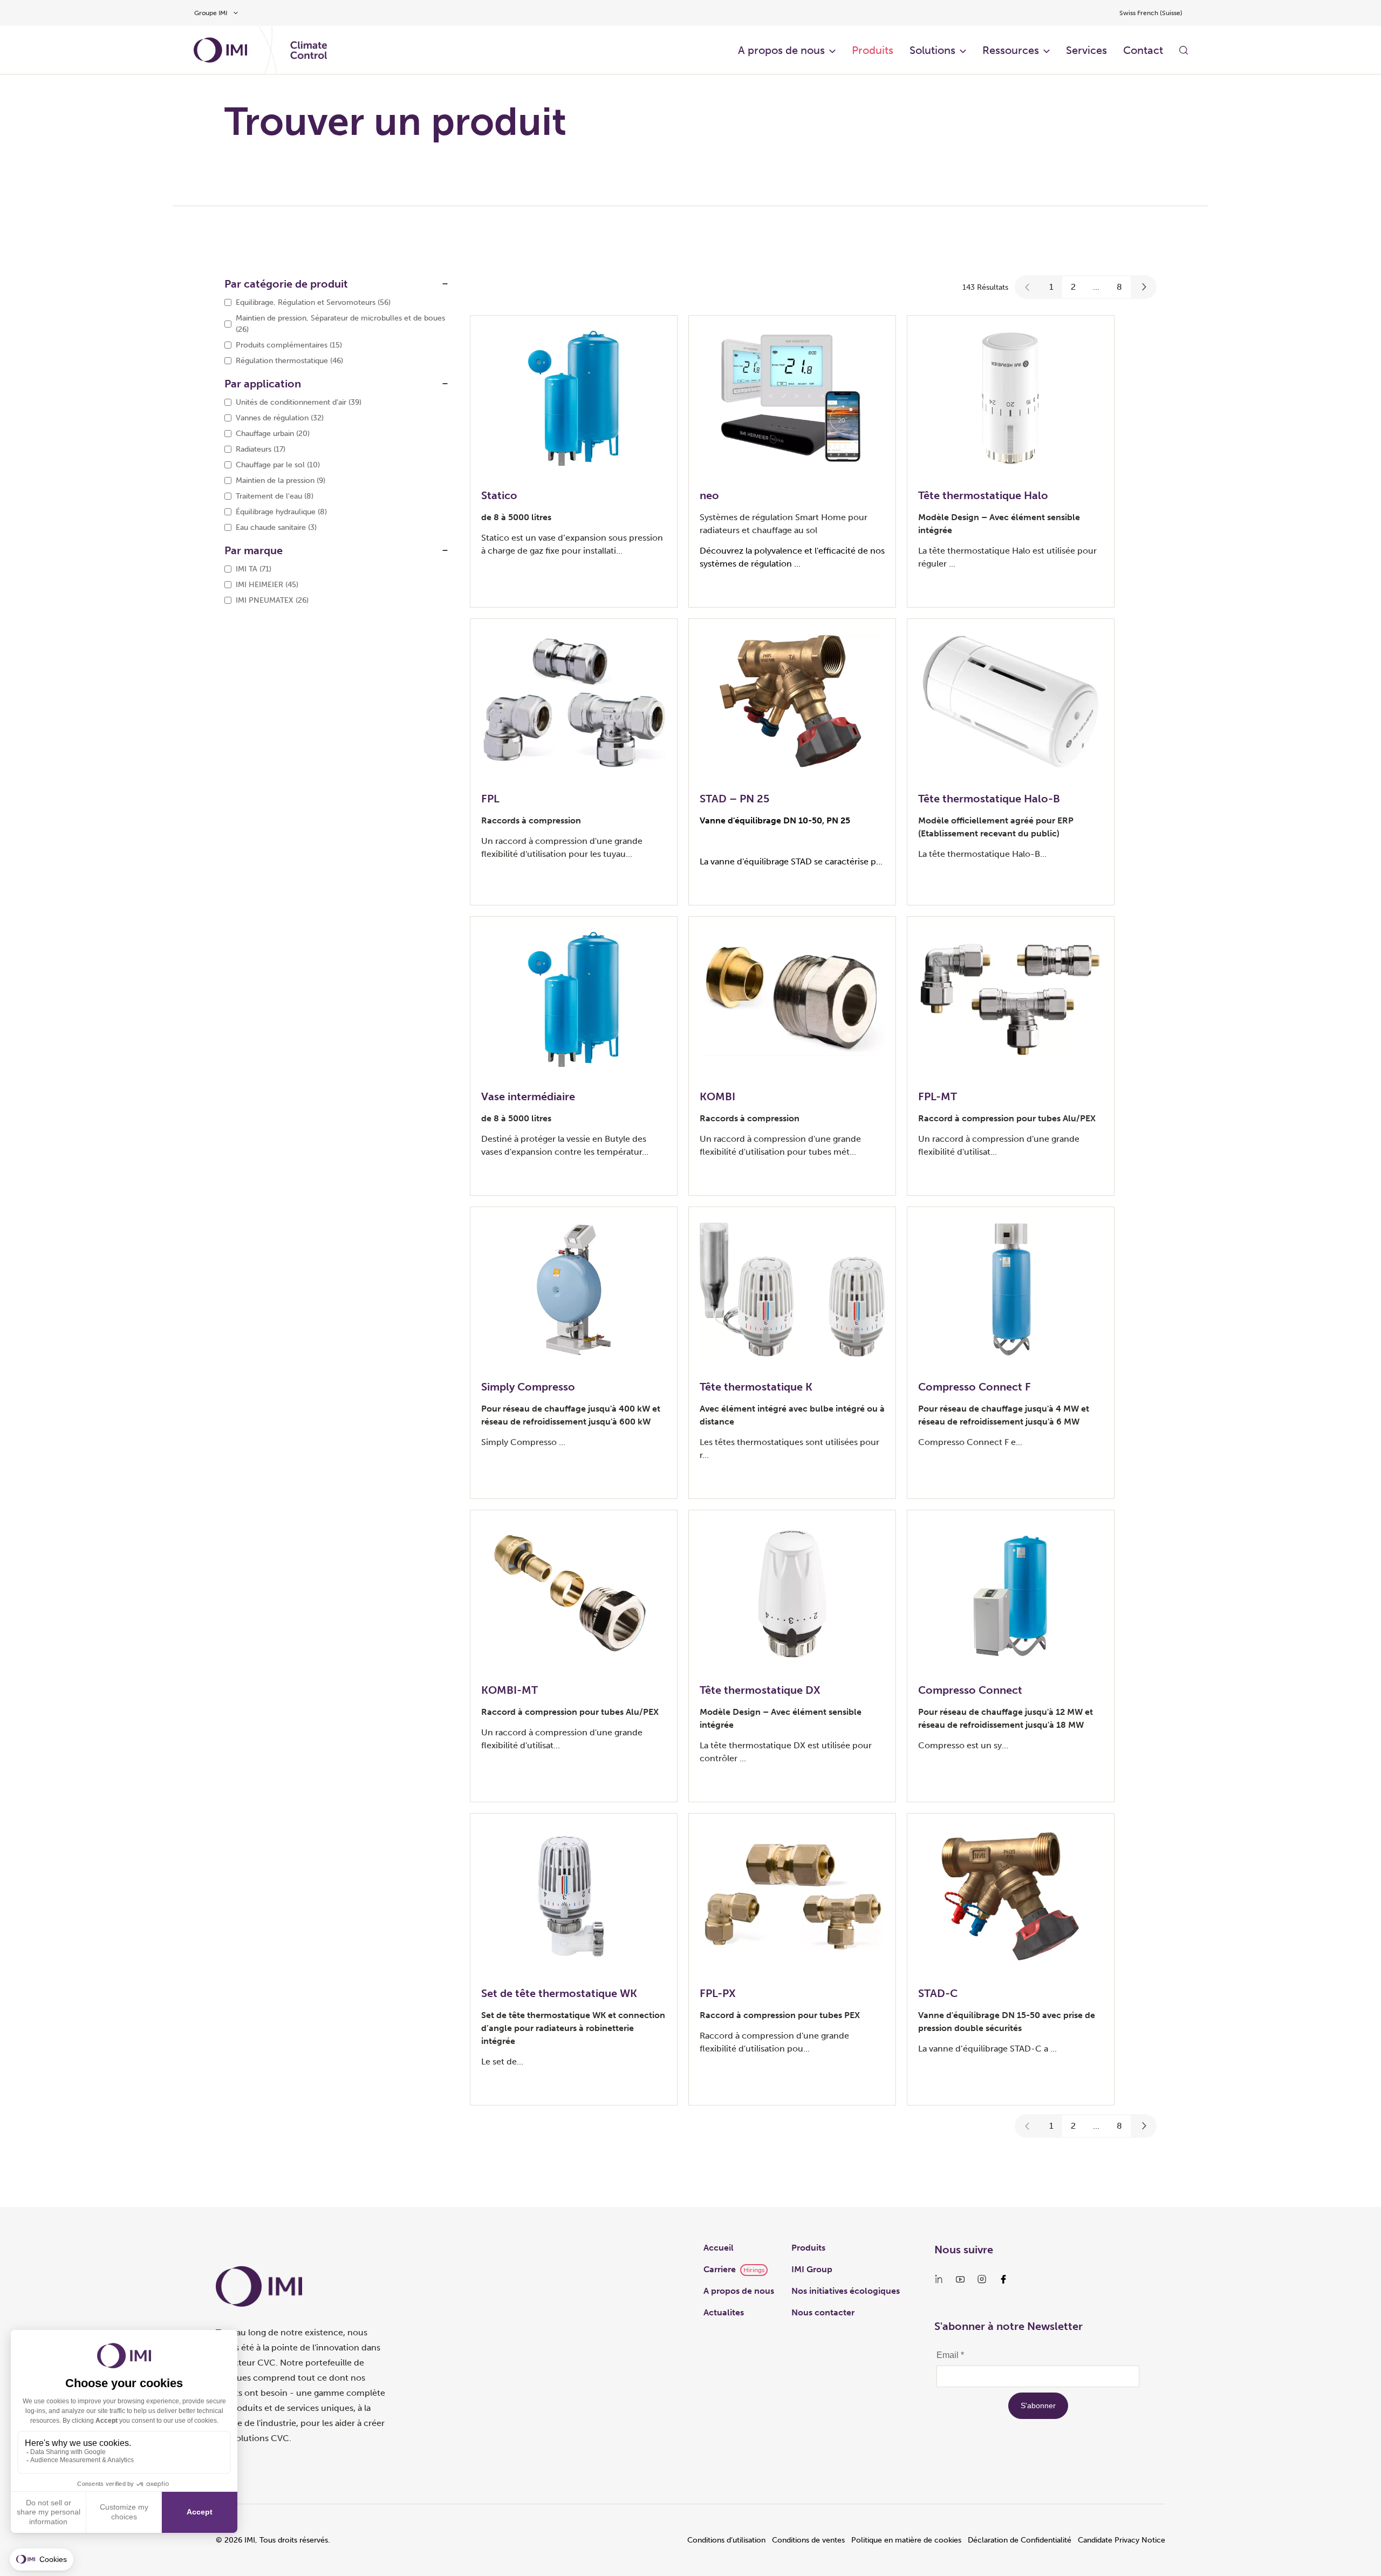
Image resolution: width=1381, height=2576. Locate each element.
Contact (1143, 50)
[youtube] (960, 2279)
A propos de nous (781, 50)
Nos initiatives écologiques (846, 2291)
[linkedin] (939, 2279)
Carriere (720, 2269)
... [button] (1096, 287)
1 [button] (1051, 287)
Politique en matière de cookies (906, 2540)
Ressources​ (1011, 50)
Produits (873, 50)
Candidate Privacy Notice (1122, 2540)
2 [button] (1073, 287)
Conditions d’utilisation (726, 2540)
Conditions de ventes (808, 2540)
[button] (1028, 287)
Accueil (719, 2248)
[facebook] (1003, 2279)
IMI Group (812, 2269)
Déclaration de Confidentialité (1020, 2540)
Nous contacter (823, 2312)
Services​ (1086, 50)
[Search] (1184, 50)
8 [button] (1119, 287)
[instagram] (982, 2279)
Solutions (932, 50)
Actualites (724, 2312)
